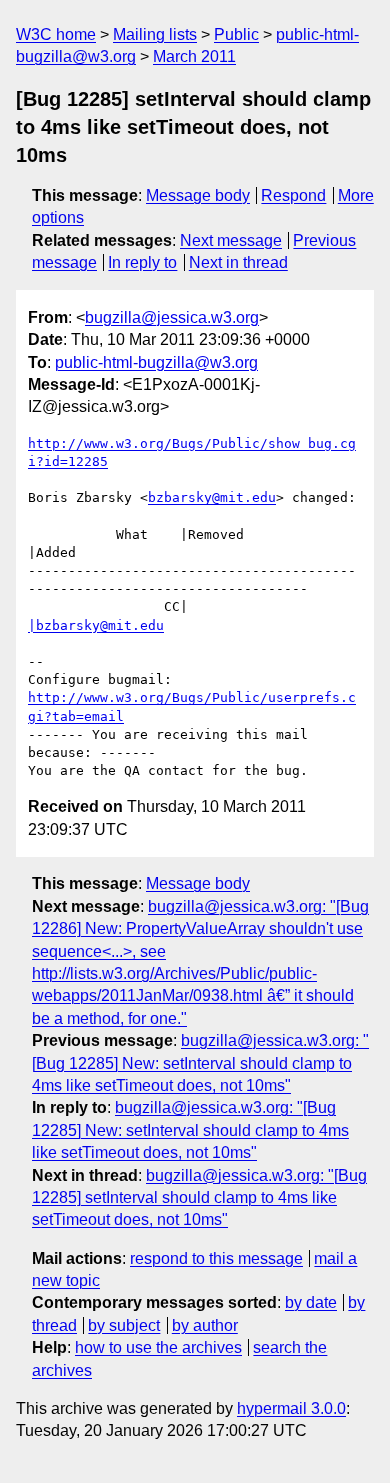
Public (236, 34)
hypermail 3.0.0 (291, 1408)
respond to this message (216, 1258)
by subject (124, 1325)
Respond (293, 195)
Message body (198, 195)
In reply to (142, 262)
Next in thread (238, 262)
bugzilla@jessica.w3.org (172, 317)
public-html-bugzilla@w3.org (156, 362)
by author (205, 1325)
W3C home (56, 34)
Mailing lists (155, 34)
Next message (231, 240)
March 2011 (194, 56)
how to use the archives (158, 1347)
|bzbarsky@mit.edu (96, 625)
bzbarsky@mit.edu (212, 497)
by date (311, 1302)
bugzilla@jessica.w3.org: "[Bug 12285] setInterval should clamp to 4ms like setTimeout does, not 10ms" (199, 1198)
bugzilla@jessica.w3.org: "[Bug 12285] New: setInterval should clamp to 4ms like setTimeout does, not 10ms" (200, 1063)
